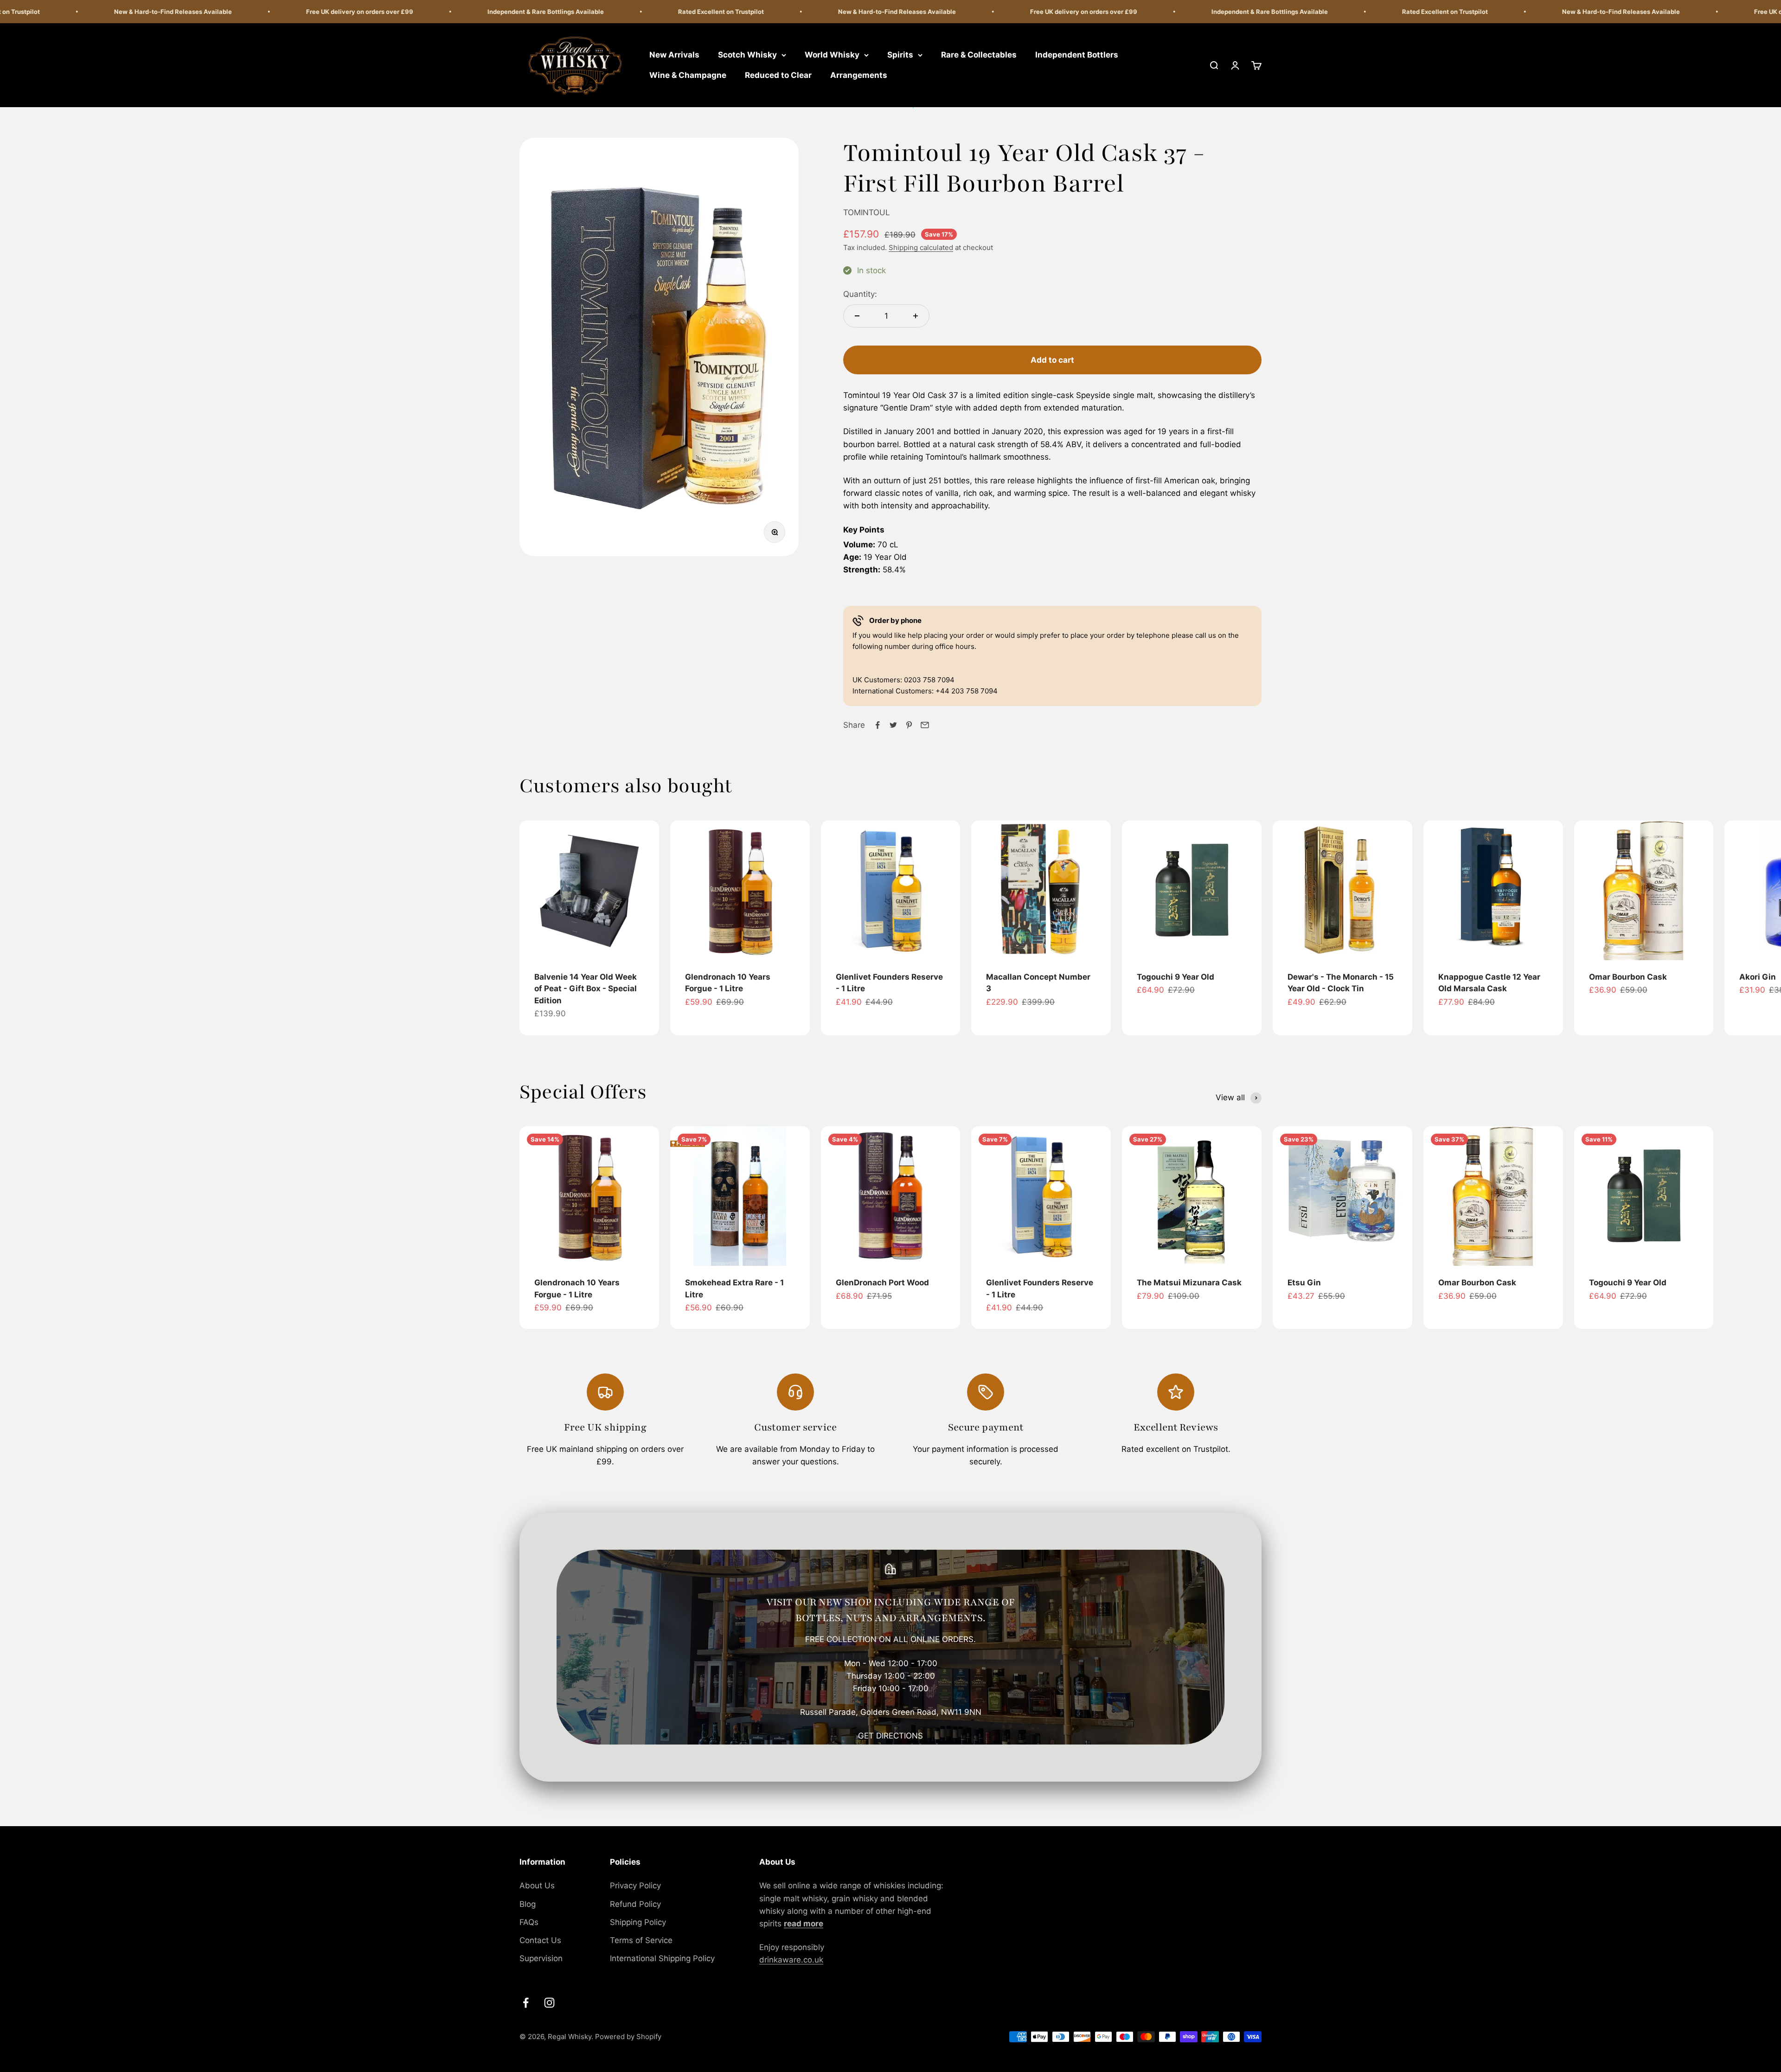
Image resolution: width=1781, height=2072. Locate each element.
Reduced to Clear (778, 75)
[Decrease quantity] (857, 316)
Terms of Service (641, 1940)
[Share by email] (925, 725)
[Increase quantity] (916, 316)
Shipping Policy (638, 1922)
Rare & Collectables (979, 55)
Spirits (900, 55)
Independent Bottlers (1077, 55)
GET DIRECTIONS (890, 1736)
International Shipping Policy (662, 1958)
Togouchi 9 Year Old (1176, 977)
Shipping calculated (921, 247)
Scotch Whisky (747, 55)
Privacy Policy (635, 1886)
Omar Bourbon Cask (1628, 977)
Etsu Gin (1304, 1283)
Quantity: (860, 294)
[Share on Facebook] (878, 725)
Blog (528, 1904)
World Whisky (832, 55)
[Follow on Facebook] (526, 2003)
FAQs (529, 1922)
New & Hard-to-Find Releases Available (761, 12)
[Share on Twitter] (893, 725)
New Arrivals (674, 55)
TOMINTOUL (867, 212)
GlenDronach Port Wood (882, 1283)
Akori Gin (1758, 977)
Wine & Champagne (688, 75)
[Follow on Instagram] (549, 2003)
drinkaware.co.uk (791, 1960)
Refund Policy (635, 1904)
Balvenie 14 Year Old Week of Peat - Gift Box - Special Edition (586, 989)
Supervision (541, 1958)
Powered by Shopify (628, 2037)
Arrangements (859, 75)
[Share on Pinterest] (909, 725)
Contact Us (540, 1940)
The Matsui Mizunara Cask (1189, 1283)
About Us (537, 1886)
